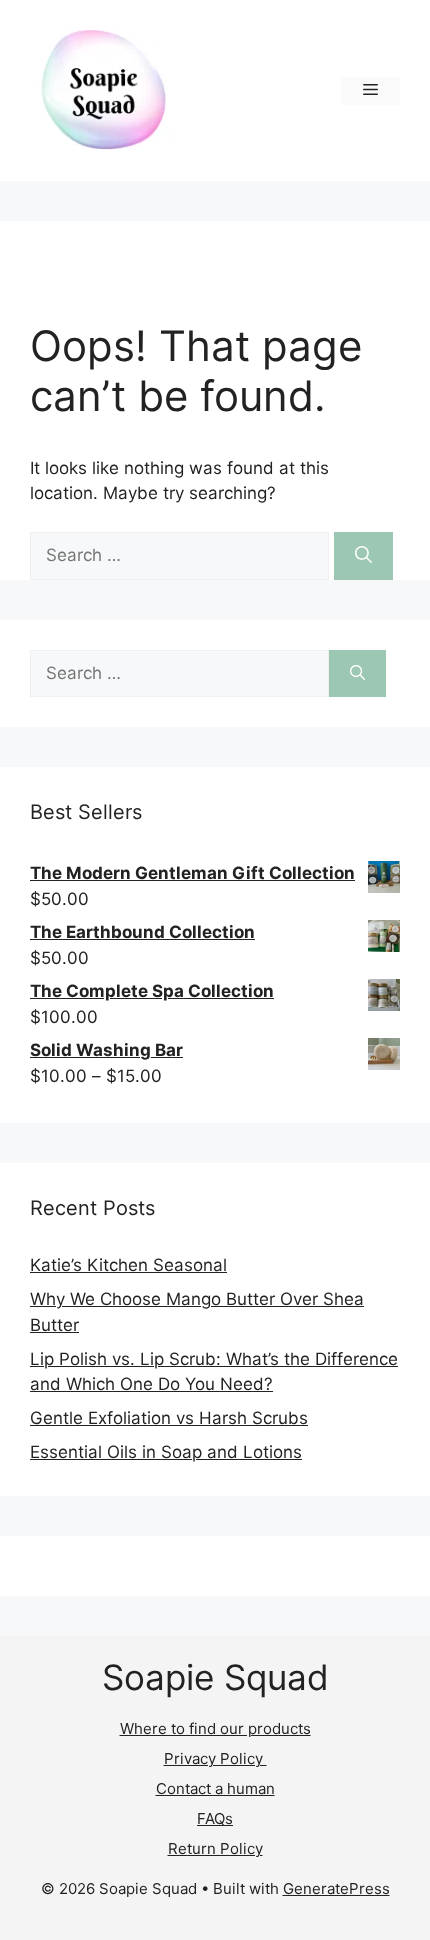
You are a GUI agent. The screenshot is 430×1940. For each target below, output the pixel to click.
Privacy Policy (215, 1758)
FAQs (215, 1818)
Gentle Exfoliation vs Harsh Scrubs (169, 1418)
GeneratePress (336, 1888)
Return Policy (215, 1848)
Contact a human (215, 1788)
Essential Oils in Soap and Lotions (166, 1452)
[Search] (363, 556)
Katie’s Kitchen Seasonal (128, 1265)
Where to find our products (215, 1728)
